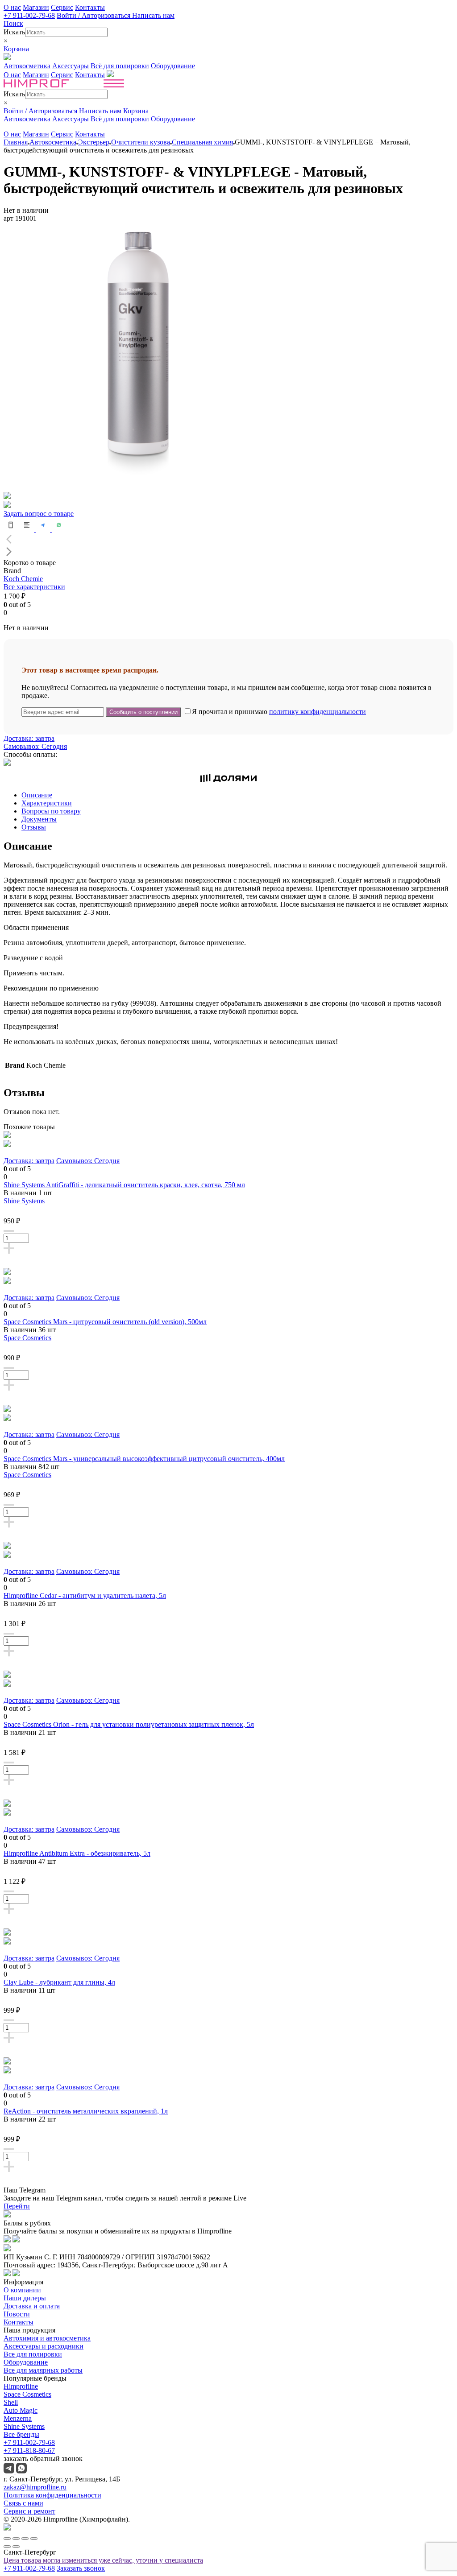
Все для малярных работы (43, 2370)
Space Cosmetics (27, 1338)
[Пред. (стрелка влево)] (7, 2547)
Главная (16, 142)
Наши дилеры (25, 2298)
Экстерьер (94, 142)
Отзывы (34, 827)
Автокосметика (27, 66)
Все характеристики (34, 587)
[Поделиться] (16, 2539)
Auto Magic (21, 2410)
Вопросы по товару (51, 811)
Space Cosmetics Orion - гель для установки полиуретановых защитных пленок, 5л (129, 1724)
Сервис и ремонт (29, 2511)
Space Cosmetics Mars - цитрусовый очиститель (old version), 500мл (105, 1322)
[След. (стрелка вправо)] (16, 2547)
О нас (12, 7)
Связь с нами (23, 2503)
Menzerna (18, 2418)
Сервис (62, 7)
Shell (11, 2402)
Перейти (17, 2206)
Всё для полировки (120, 66)
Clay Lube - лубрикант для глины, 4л (59, 1982)
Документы (39, 819)
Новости (17, 2314)
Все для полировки (33, 2354)
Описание (37, 795)
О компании (22, 2290)
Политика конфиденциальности (52, 2495)
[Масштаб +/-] (34, 2539)
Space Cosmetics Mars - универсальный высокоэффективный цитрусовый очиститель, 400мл (144, 1459)
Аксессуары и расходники (44, 2346)
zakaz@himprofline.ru (35, 2487)
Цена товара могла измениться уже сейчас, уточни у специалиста (103, 2560)
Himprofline (21, 2386)
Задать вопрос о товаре (39, 514)
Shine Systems (24, 1201)
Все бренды (21, 2434)
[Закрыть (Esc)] (7, 2539)
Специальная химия (202, 142)
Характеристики (47, 803)
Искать (14, 32)
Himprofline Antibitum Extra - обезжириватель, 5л (77, 1853)
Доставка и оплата (32, 2306)
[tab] (237, 795)
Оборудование (173, 66)
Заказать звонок (81, 2568)
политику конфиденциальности (318, 712)
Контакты (90, 7)
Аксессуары (71, 66)
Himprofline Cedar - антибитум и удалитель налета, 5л (85, 1596)
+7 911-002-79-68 (29, 15)
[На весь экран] (25, 2539)
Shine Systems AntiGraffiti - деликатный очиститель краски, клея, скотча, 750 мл (124, 1185)
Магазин (36, 7)
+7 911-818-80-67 (29, 2450)
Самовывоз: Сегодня (35, 746)
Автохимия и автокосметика (47, 2338)
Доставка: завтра (29, 738)
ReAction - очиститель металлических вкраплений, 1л (86, 2111)
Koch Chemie (23, 579)
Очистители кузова (141, 142)
